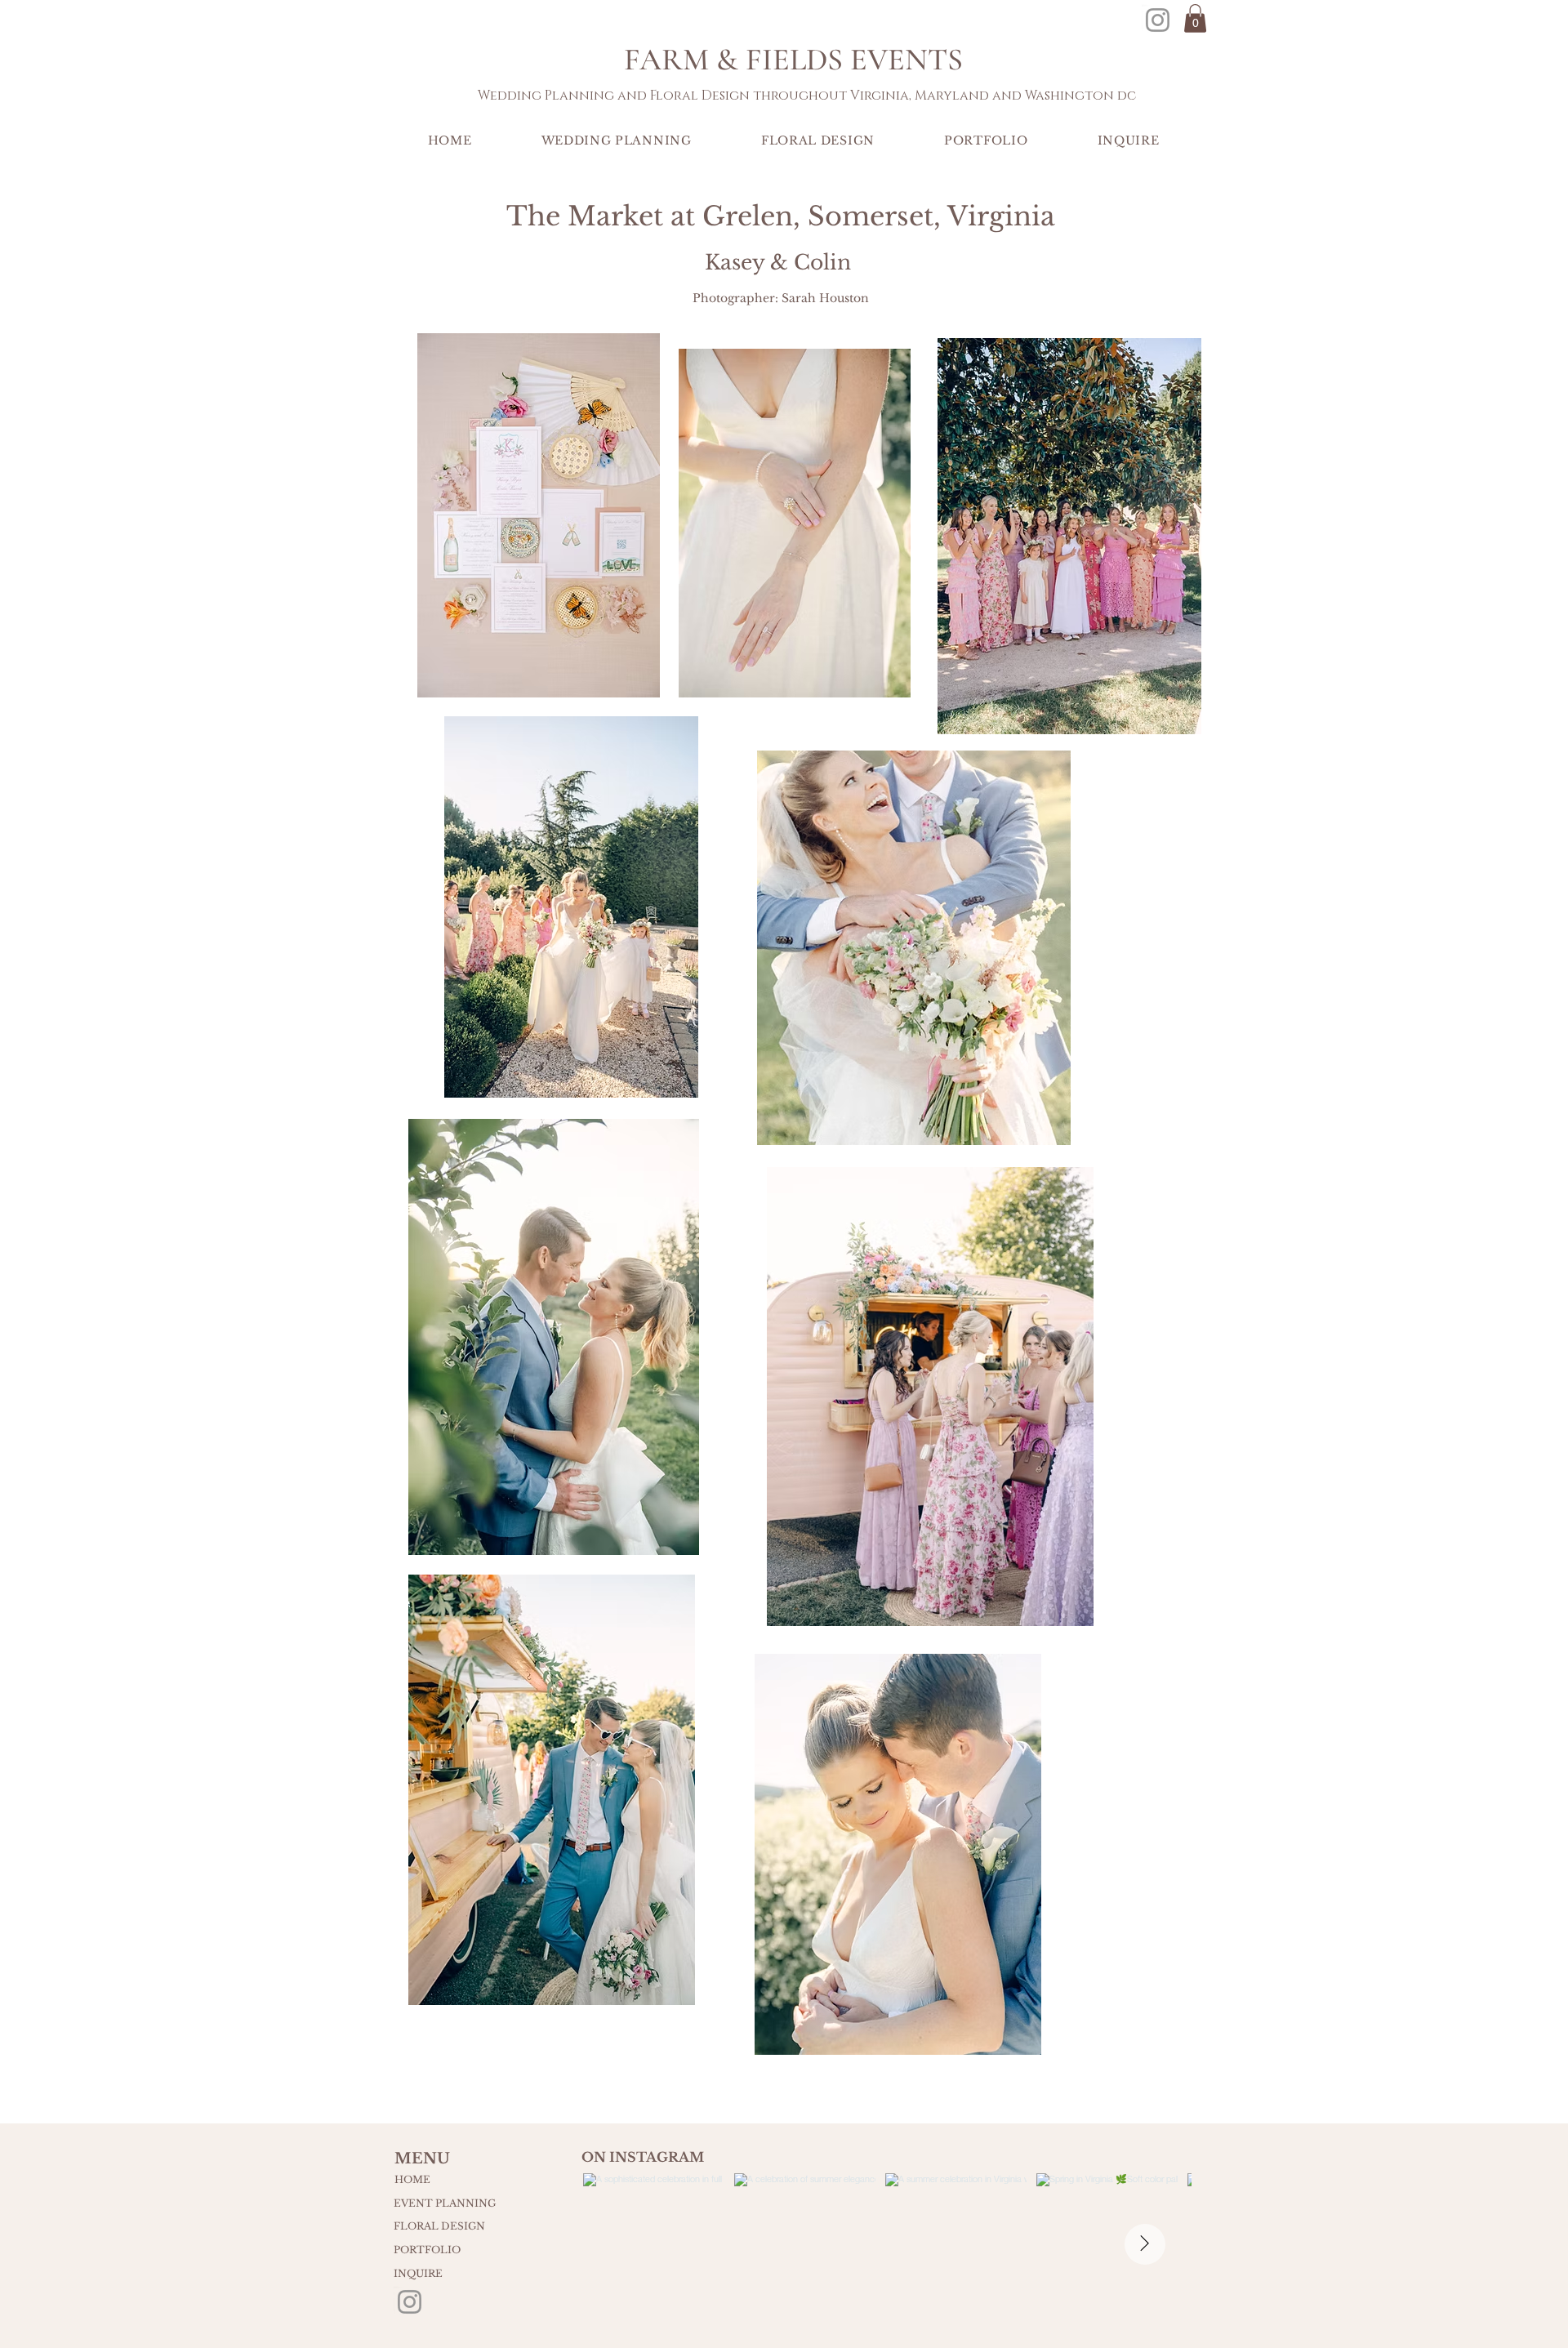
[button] (1195, 18)
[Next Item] (1145, 2244)
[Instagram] (1158, 20)
